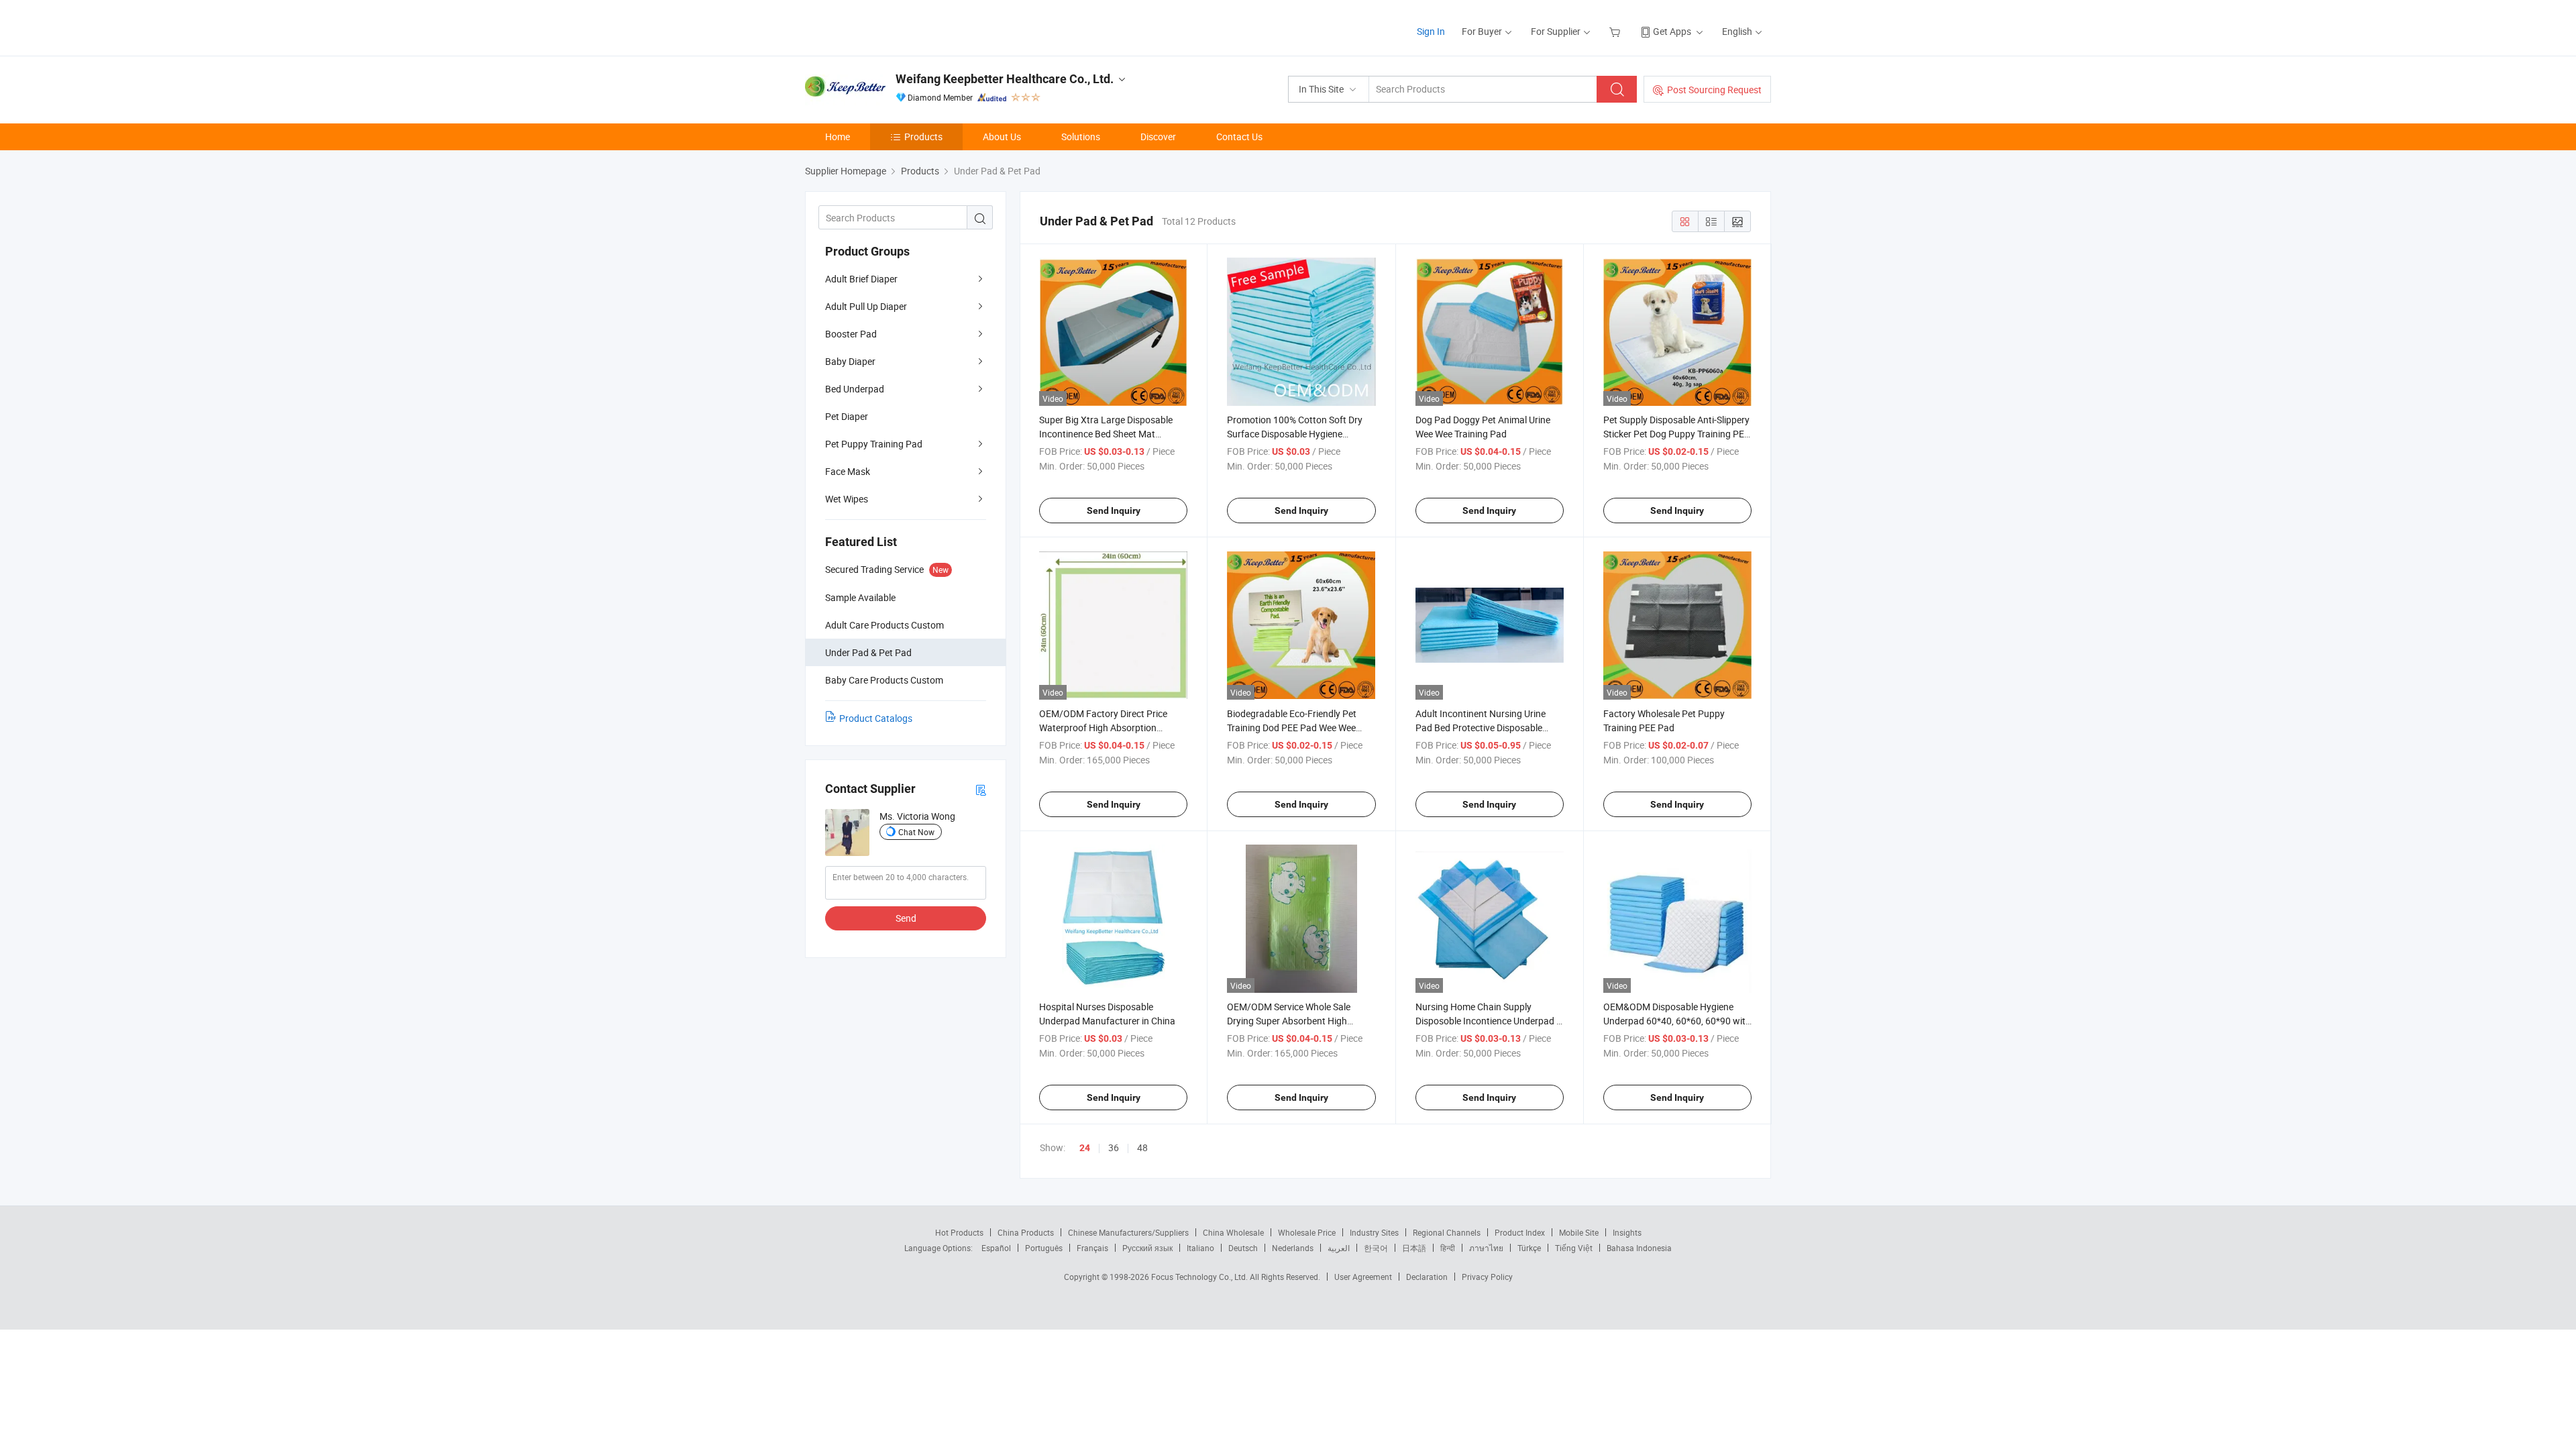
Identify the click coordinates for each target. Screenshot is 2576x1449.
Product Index (1520, 1232)
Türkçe (1529, 1248)
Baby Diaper (850, 361)
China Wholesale (1233, 1232)
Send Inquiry (1114, 511)
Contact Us (1239, 137)
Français (1092, 1248)
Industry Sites (1374, 1232)
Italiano (1200, 1248)
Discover (1158, 137)
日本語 (1414, 1248)
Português (1044, 1248)
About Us (1002, 137)
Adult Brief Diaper (861, 279)
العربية (1339, 1248)
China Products (1026, 1232)
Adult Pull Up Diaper (866, 306)
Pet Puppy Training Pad (874, 444)
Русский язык (1147, 1248)
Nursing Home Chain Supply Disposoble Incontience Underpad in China (1490, 1021)
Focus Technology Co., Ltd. (1200, 1277)
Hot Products (959, 1232)
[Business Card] (981, 789)
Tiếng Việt (1574, 1248)
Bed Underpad (855, 389)
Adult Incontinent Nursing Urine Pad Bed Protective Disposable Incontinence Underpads (1481, 728)
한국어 (1376, 1248)
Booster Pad (851, 334)
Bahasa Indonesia (1639, 1248)
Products (923, 137)
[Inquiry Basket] (1616, 31)
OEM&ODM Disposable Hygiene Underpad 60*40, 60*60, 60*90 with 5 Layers (1677, 1021)
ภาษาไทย (1486, 1248)
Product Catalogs (876, 718)
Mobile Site (1579, 1232)
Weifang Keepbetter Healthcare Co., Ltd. (1005, 79)
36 (1114, 1147)
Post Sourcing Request (1714, 90)
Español (996, 1248)
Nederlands (1293, 1248)
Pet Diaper (847, 416)
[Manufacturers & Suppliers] (891, 26)
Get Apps (1672, 31)
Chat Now (916, 832)
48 (1142, 1147)
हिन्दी (1448, 1248)
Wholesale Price (1307, 1232)
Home (838, 137)
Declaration (1427, 1277)
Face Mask (848, 471)
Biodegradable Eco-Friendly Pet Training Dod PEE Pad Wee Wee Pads (1292, 728)
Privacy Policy (1487, 1277)
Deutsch (1243, 1248)
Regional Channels (1447, 1232)
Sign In (1431, 31)
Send (906, 918)
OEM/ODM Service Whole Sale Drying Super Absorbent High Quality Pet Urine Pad (1289, 1021)
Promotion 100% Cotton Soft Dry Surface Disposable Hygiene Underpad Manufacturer (1295, 434)
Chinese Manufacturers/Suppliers (1128, 1232)
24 (1085, 1148)
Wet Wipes (847, 499)
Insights (1627, 1232)
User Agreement (1363, 1277)
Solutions (1081, 137)
